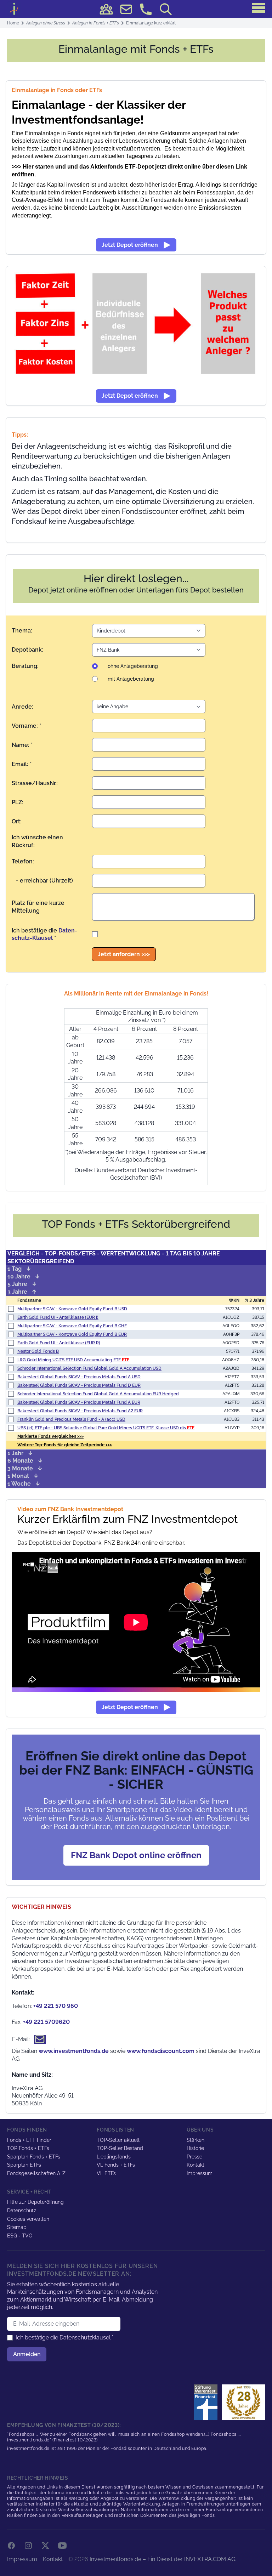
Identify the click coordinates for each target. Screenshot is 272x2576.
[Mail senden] (126, 9)
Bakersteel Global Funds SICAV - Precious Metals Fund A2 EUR (80, 1411)
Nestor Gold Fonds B (38, 1351)
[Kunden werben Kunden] (106, 9)
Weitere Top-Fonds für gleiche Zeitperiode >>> (65, 1445)
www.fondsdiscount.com (161, 2051)
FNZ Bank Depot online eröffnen (136, 1855)
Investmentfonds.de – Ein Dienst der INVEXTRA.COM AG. (163, 2559)
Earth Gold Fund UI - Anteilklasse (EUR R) (59, 1343)
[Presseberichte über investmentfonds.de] (207, 2402)
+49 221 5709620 (46, 2022)
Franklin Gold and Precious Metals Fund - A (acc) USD (71, 1419)
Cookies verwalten (28, 2219)
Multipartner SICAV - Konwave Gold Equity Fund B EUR (72, 1334)
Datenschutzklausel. (86, 2337)
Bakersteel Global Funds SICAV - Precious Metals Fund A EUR (79, 1402)
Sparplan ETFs (24, 2165)
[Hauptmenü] (259, 8)
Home (13, 23)
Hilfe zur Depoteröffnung (35, 2202)
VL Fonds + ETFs (116, 2165)
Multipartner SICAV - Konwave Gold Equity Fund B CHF (72, 1326)
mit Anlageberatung (131, 679)
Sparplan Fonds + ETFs (34, 2157)
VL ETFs (106, 2173)
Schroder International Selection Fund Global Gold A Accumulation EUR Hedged (98, 1394)
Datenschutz (22, 2211)
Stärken (195, 2140)
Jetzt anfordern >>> (124, 954)
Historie (195, 2148)
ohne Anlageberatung (133, 666)
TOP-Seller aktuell (118, 2140)
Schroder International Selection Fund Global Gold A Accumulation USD (89, 1368)
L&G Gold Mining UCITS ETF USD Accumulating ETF (73, 1360)
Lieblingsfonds (114, 2157)
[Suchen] (166, 9)
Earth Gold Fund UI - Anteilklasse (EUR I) (58, 1317)
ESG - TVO (20, 2236)
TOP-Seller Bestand (120, 2148)
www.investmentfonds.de (74, 2051)
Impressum (200, 2173)
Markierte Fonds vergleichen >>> (50, 1436)
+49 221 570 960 (56, 2006)
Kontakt (195, 2165)
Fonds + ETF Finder (29, 2140)
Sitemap (17, 2227)
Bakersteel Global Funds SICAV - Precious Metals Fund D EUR (79, 1385)
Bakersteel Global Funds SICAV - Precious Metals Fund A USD (79, 1377)
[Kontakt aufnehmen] (146, 9)
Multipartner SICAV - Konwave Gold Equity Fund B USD (72, 1309)
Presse (194, 2157)
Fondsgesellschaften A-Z (36, 2173)
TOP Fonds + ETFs (28, 2148)
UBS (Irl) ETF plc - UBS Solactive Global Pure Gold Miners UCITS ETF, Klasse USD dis (106, 1428)
